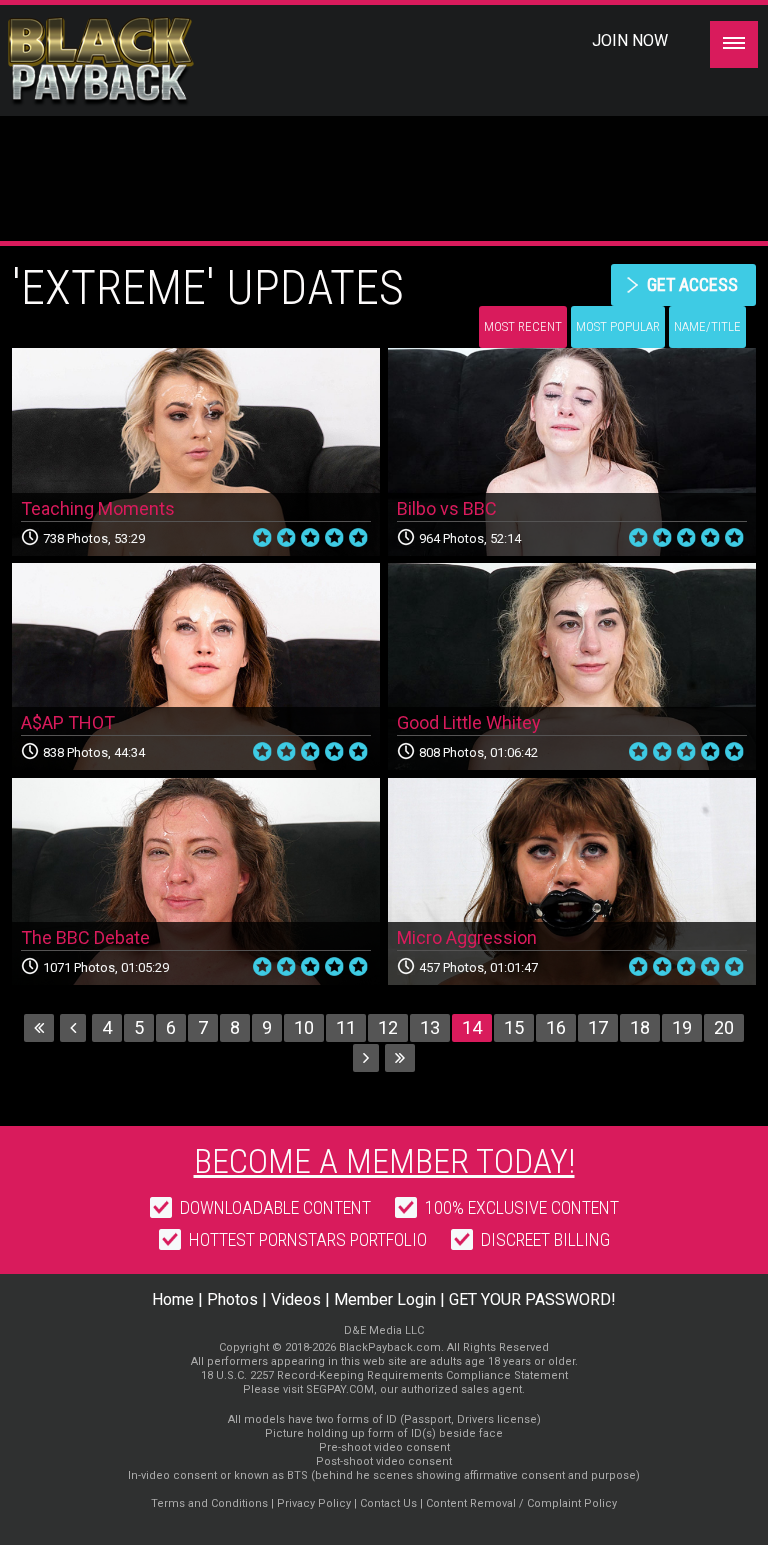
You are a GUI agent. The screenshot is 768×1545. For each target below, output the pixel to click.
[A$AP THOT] (196, 667)
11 (346, 1027)
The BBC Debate (85, 937)
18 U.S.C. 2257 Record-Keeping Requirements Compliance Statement (384, 1375)
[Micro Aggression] (572, 882)
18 (640, 1027)
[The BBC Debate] (196, 882)
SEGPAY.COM (340, 1389)
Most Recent (523, 326)
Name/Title (707, 326)
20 (724, 1027)
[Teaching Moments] (196, 452)
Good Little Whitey (469, 722)
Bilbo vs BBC (447, 508)
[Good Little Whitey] (572, 667)
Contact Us (388, 1503)
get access (692, 284)
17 (598, 1027)
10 (304, 1027)
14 (472, 1027)
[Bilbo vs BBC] (572, 452)
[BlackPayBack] (139, 62)
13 (430, 1027)
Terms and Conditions (209, 1503)
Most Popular (618, 326)
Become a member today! (384, 1161)
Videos (296, 1299)
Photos (232, 1299)
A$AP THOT (68, 722)
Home (173, 1299)
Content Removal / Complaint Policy (521, 1503)
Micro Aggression (467, 937)
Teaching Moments (98, 508)
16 (556, 1027)
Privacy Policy (314, 1503)
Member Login (385, 1299)
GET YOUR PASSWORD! (532, 1299)
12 (388, 1027)
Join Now (630, 40)
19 (682, 1027)
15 (514, 1027)
